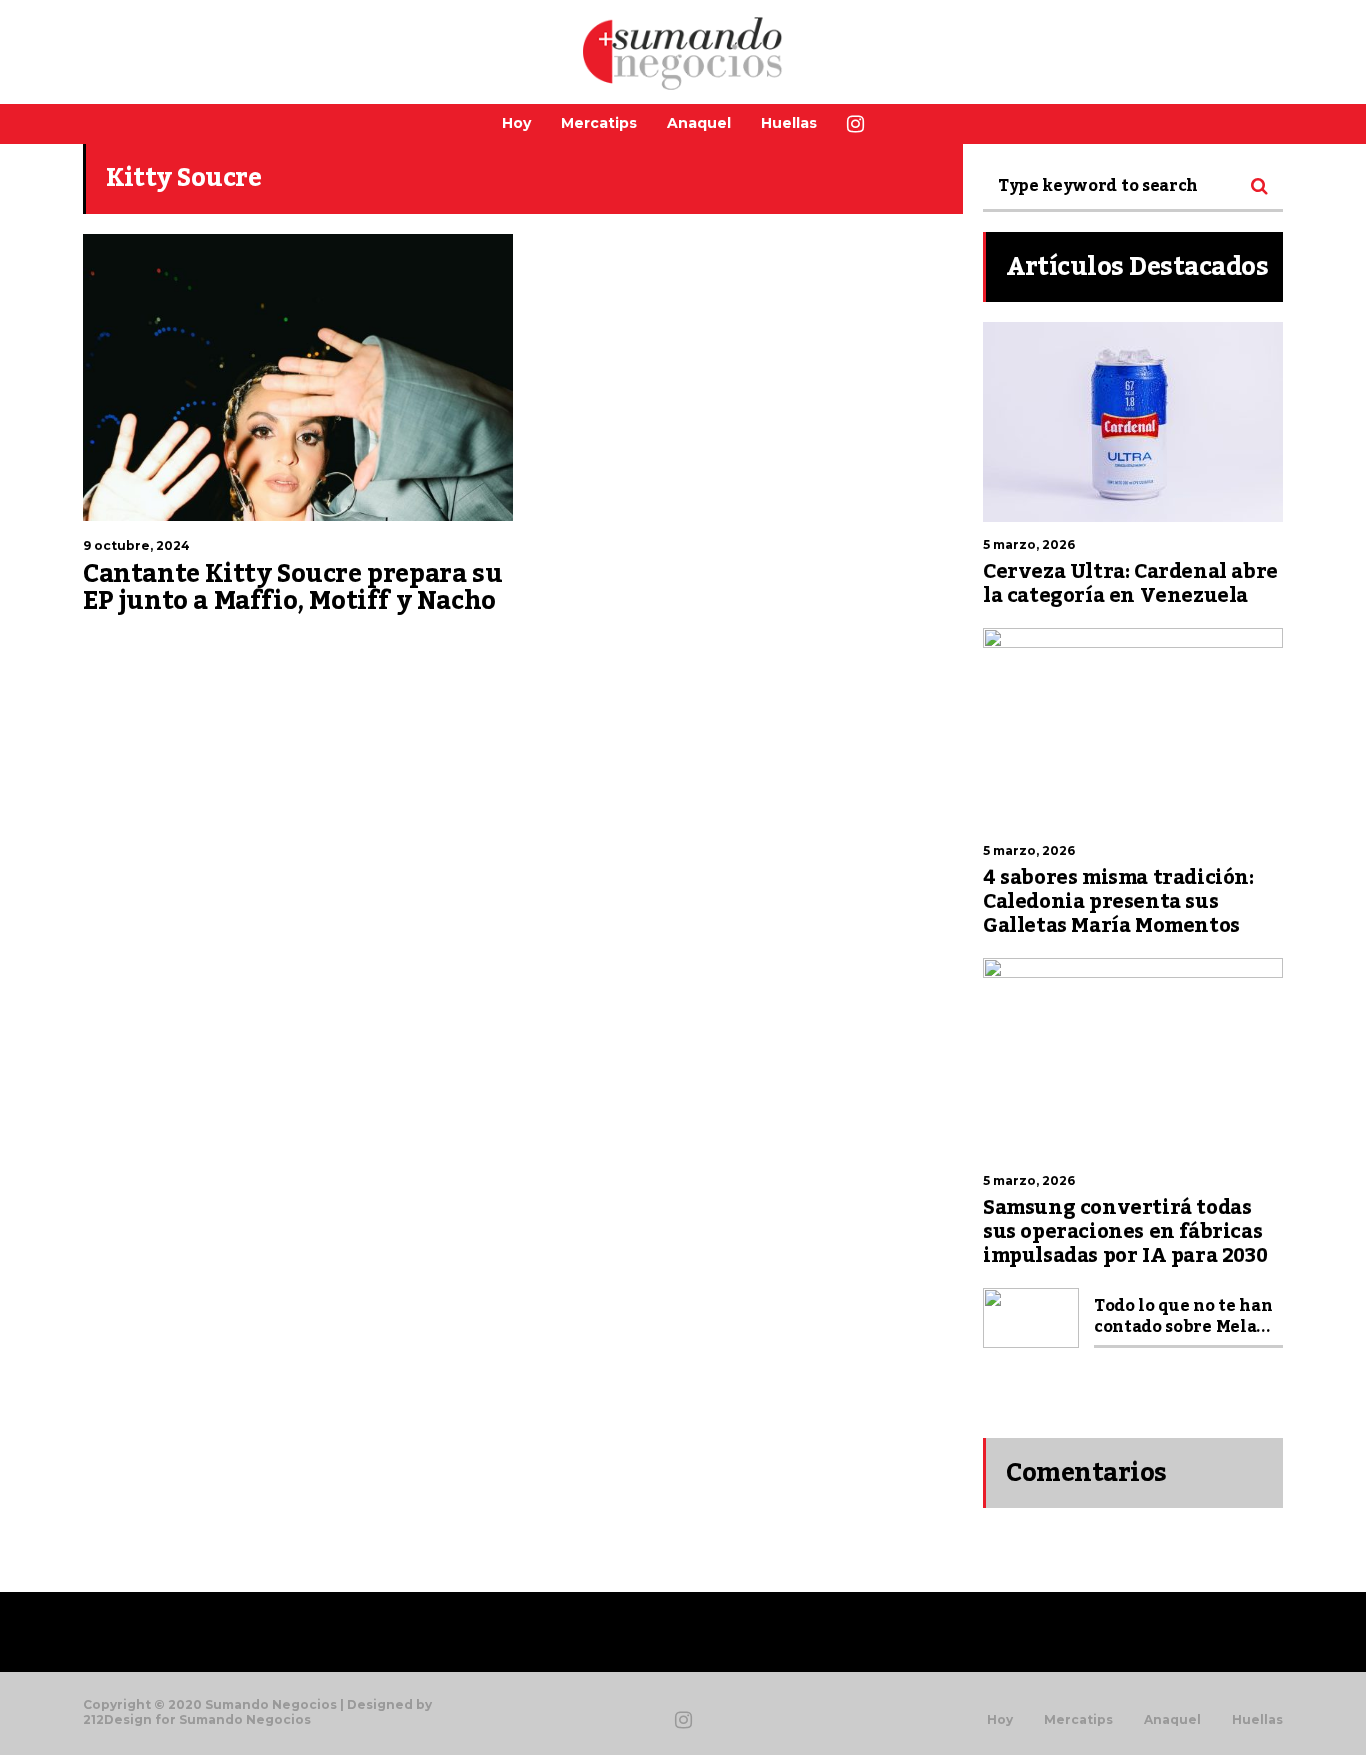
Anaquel (699, 123)
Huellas (789, 123)
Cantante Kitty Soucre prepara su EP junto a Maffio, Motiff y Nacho (292, 588)
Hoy (516, 123)
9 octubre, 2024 (136, 545)
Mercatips (599, 123)
